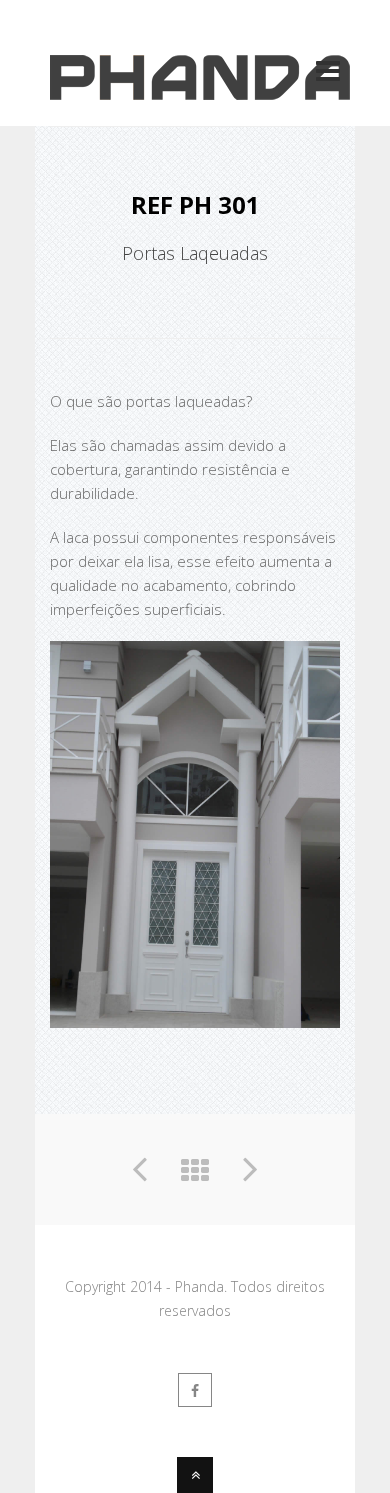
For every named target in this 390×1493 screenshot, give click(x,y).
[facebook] (195, 1390)
